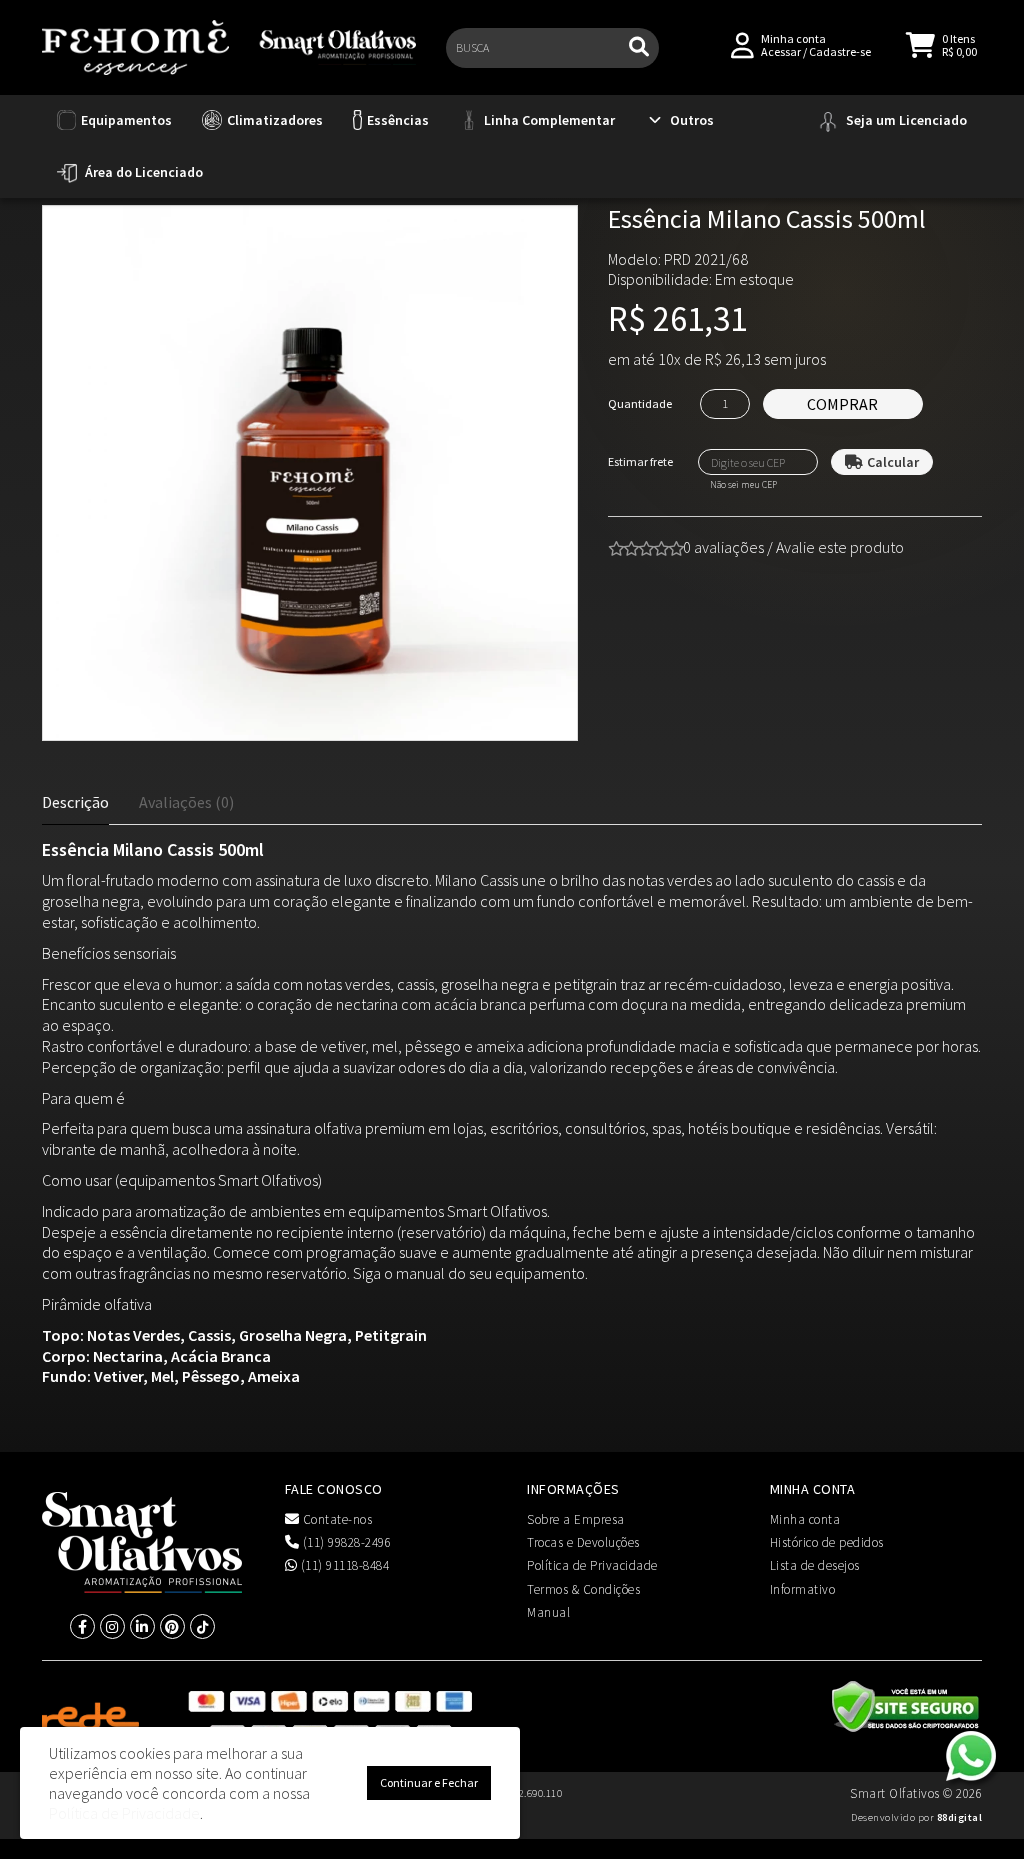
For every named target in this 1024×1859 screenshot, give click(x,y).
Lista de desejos (815, 1565)
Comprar (842, 404)
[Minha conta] (742, 43)
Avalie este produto (840, 547)
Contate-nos (335, 1519)
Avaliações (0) (186, 802)
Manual (548, 1612)
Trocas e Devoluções (583, 1542)
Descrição (75, 802)
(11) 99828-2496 (345, 1542)
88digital (960, 1817)
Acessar (781, 51)
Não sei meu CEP (743, 485)
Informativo (803, 1589)
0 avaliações (723, 547)
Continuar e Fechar (429, 1782)
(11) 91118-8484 (343, 1565)
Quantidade (640, 403)
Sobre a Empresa (576, 1519)
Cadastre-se (840, 51)
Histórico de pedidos (827, 1542)
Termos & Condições (583, 1589)
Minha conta (805, 1519)
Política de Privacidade (592, 1565)
